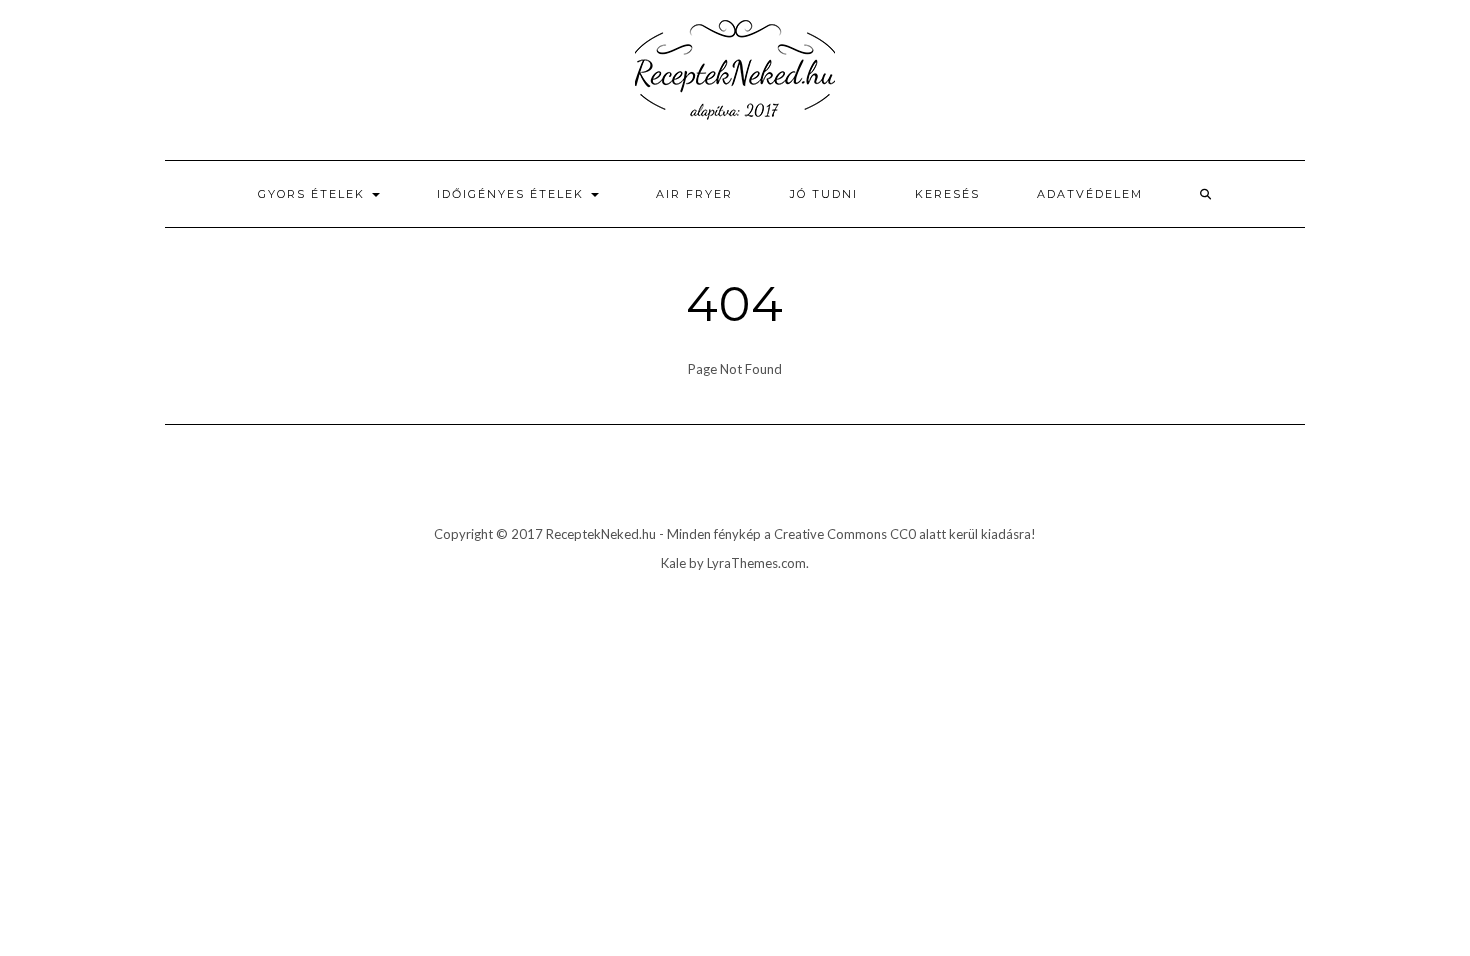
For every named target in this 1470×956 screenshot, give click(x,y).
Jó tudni (824, 194)
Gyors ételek (314, 194)
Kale (673, 563)
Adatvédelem (1090, 194)
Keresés (947, 194)
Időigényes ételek (513, 194)
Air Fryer (694, 194)
